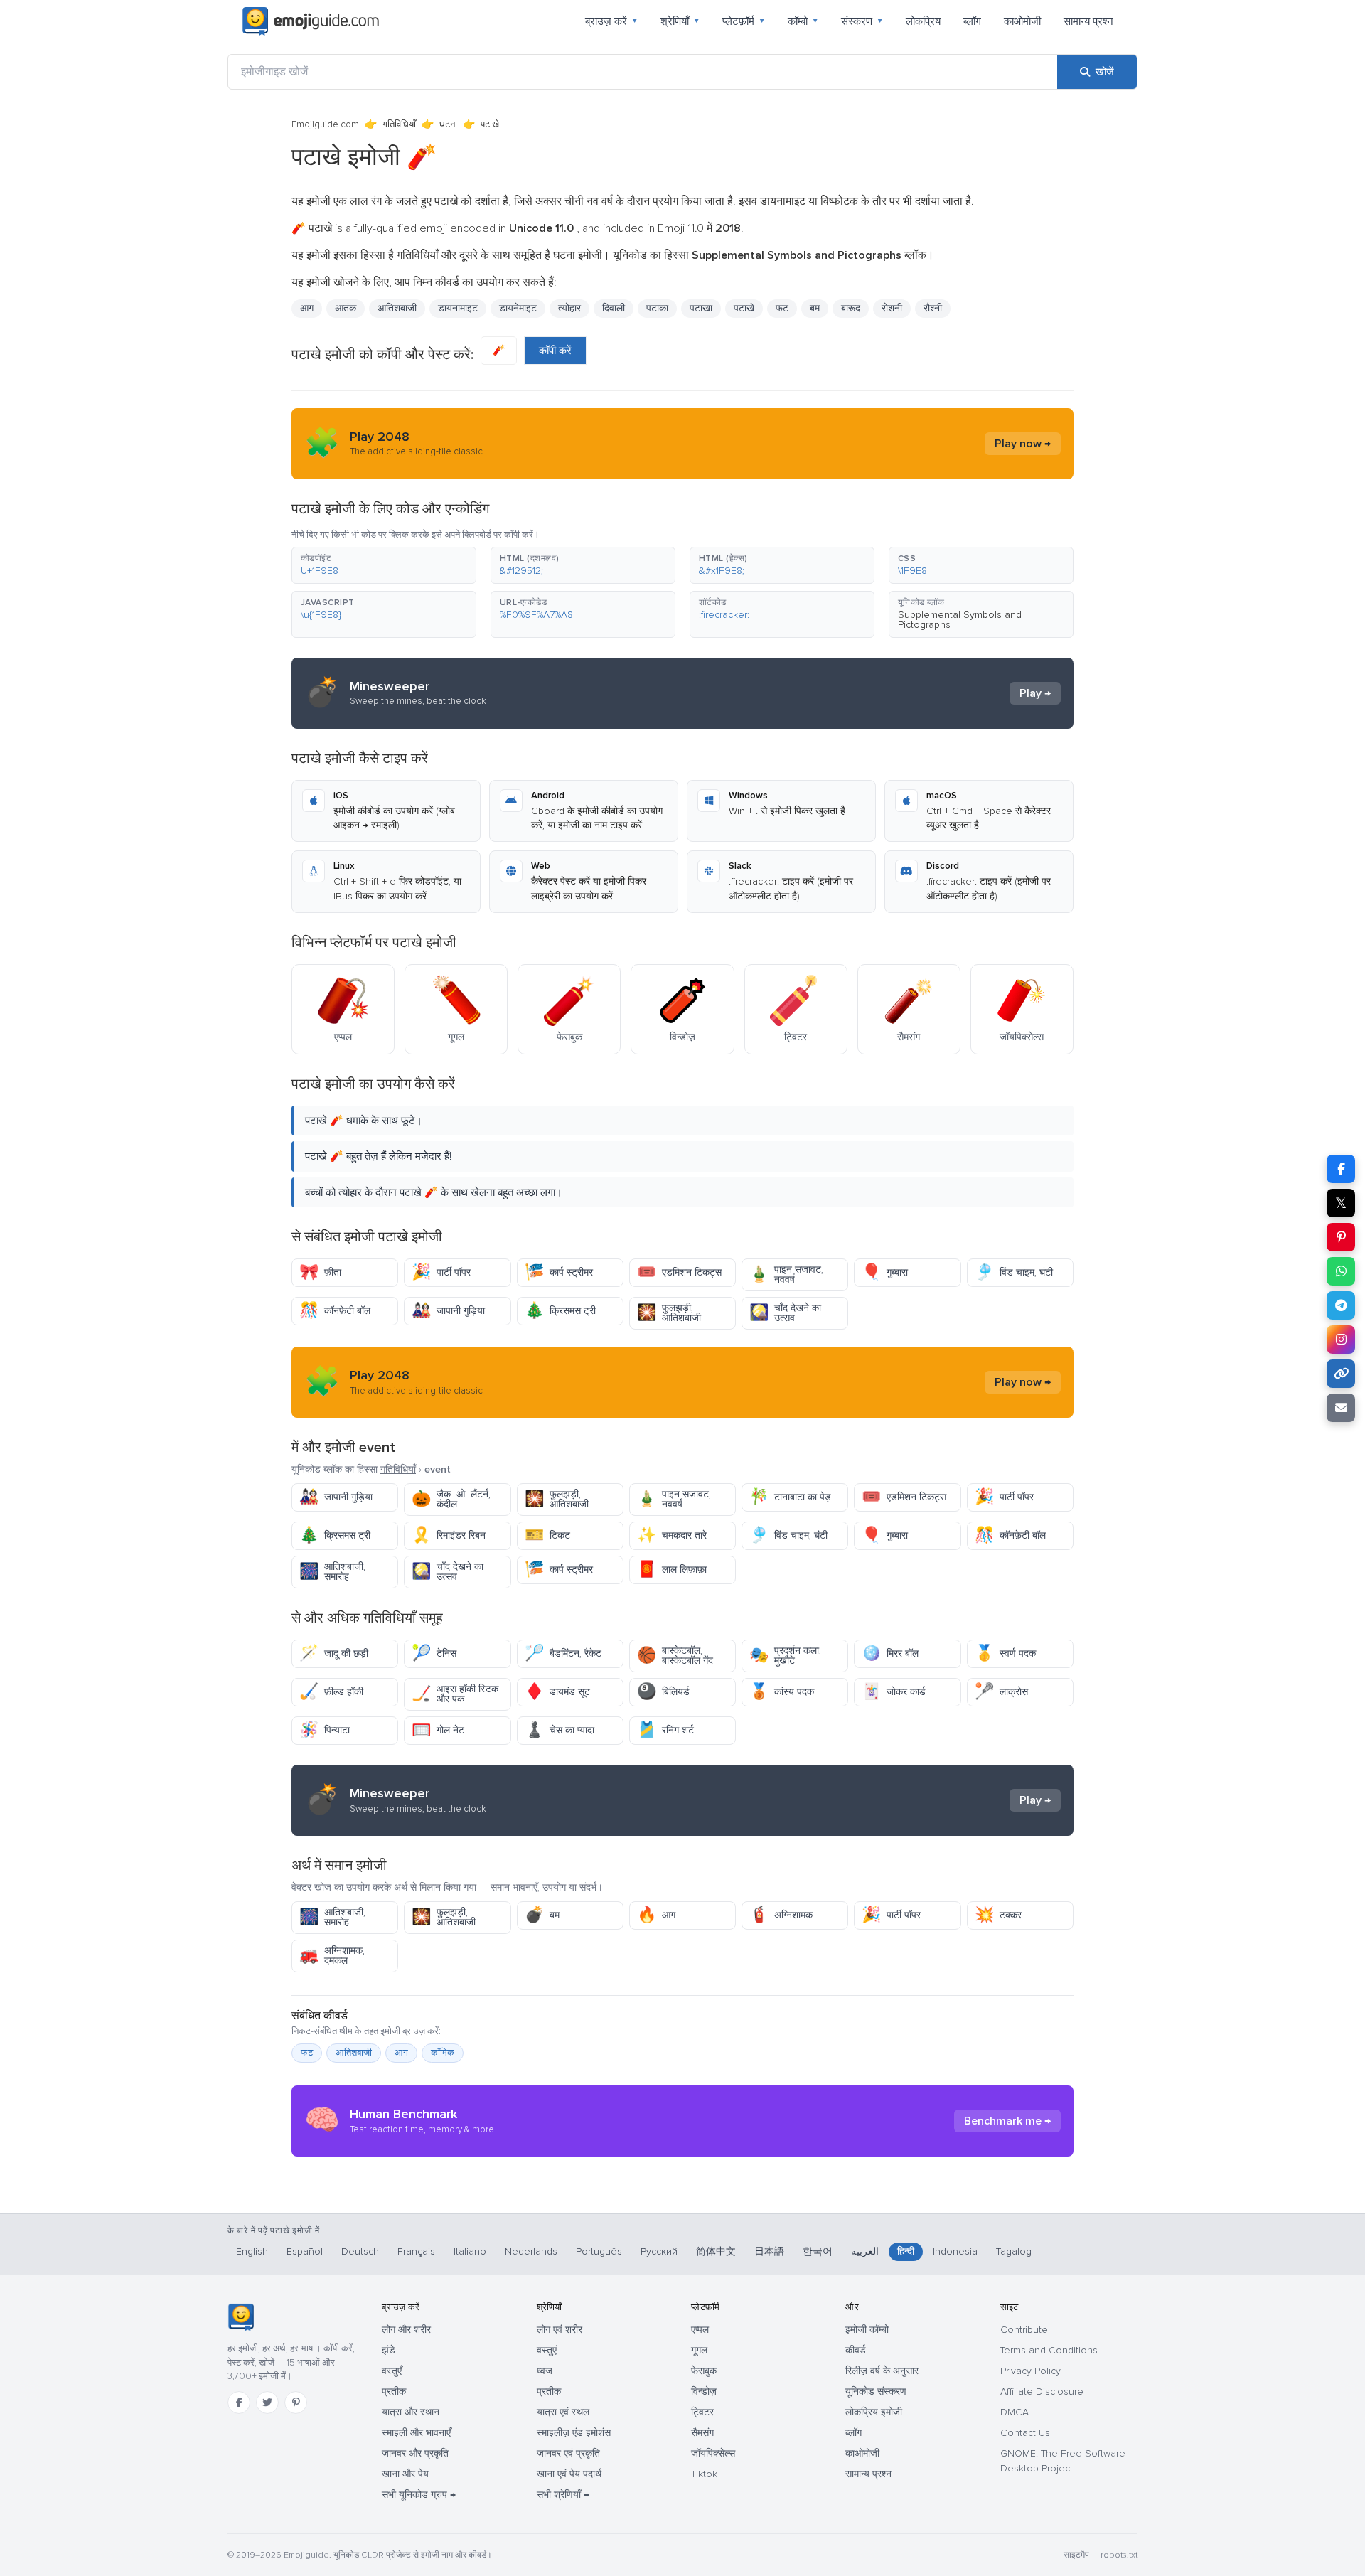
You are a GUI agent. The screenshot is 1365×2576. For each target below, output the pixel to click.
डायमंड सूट (557, 1692)
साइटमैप (1076, 2555)
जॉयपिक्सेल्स (713, 2453)
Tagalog (1014, 2251)
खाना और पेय (405, 2474)
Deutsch (360, 2251)
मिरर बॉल (890, 1653)
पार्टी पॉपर (441, 1272)
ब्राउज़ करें (611, 21)
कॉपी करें (555, 351)
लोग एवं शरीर (560, 2330)
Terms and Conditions (1049, 2350)
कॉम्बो (803, 21)
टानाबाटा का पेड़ (790, 1497)
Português (599, 2251)
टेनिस (434, 1653)
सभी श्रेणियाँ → (563, 2495)
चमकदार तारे (672, 1535)
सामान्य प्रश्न (1088, 21)
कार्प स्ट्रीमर (559, 1272)
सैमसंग (702, 2433)
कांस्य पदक (782, 1692)
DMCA (1015, 2412)
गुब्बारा (885, 1272)
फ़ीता (320, 1272)
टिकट (547, 1535)
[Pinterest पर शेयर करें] (1341, 1237)
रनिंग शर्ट (665, 1730)
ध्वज (545, 2371)
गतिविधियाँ (399, 124)
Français (416, 2251)
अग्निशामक (781, 1915)
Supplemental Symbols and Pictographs (960, 620)
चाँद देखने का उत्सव (785, 1313)
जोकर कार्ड (894, 1692)
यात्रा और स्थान (411, 2412)
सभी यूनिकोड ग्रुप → (419, 2495)
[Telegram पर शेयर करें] (1341, 1305)
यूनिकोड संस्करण (876, 2391)
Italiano (470, 2251)
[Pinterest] (296, 2403)
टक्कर (998, 1915)
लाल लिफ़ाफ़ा (672, 1570)
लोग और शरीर (406, 2330)
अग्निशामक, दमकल (332, 1956)
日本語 (769, 2251)
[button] (384, 565)
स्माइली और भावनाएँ (416, 2433)
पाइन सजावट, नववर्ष (786, 1274)
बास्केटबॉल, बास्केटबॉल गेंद (675, 1656)
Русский (659, 2251)
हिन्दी (906, 2251)
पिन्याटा (325, 1730)
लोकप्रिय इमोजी (874, 2412)
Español (305, 2251)
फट (307, 2053)
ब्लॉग (972, 21)
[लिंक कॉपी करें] (1341, 1374)
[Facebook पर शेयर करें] (1341, 1169)
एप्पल (700, 2330)
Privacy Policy (1031, 2371)
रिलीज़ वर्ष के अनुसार (882, 2371)
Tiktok (704, 2474)
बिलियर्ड (663, 1692)
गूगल (699, 2350)
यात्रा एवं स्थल (563, 2412)
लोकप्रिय (923, 21)
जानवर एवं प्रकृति (568, 2453)
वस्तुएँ (392, 2371)
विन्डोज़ (704, 2391)
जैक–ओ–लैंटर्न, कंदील (451, 1499)
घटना (448, 124)
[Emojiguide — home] (311, 21)
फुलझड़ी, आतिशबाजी (669, 1313)
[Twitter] (267, 2403)
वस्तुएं (547, 2350)
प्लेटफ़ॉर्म (744, 21)
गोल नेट (438, 1730)
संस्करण (862, 21)
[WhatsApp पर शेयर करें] (1341, 1271)
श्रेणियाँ (680, 21)
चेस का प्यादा (560, 1730)
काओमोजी (1022, 21)
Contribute (1024, 2330)
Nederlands (531, 2251)
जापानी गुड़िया (448, 1311)
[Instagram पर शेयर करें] (1341, 1340)
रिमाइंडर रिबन (449, 1535)
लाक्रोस (1001, 1692)
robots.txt (1119, 2555)
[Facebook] (239, 2403)
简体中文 (716, 2251)
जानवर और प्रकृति (415, 2453)
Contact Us (1025, 2433)
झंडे (389, 2350)
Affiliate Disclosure (1042, 2391)
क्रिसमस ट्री (560, 1311)
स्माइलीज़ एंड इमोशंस (574, 2433)
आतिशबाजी (354, 2053)
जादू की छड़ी (334, 1653)
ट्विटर (702, 2412)
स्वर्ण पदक (1005, 1653)
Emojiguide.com (325, 124)
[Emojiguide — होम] (241, 2317)
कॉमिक (443, 2053)
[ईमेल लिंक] (1341, 1408)
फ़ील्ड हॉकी (331, 1692)
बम (542, 1915)
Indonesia (955, 2251)
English (252, 2251)
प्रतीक (394, 2391)
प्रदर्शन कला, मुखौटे (785, 1656)
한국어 (818, 2251)
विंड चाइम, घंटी (1014, 1272)
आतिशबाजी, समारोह (332, 1572)
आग (656, 1915)
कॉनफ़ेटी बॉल (335, 1311)
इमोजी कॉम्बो (867, 2330)
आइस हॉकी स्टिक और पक (455, 1694)
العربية (865, 2251)
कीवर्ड (856, 2350)
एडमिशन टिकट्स (679, 1272)
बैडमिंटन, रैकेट (563, 1653)
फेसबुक (704, 2371)
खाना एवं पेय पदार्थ (569, 2474)
